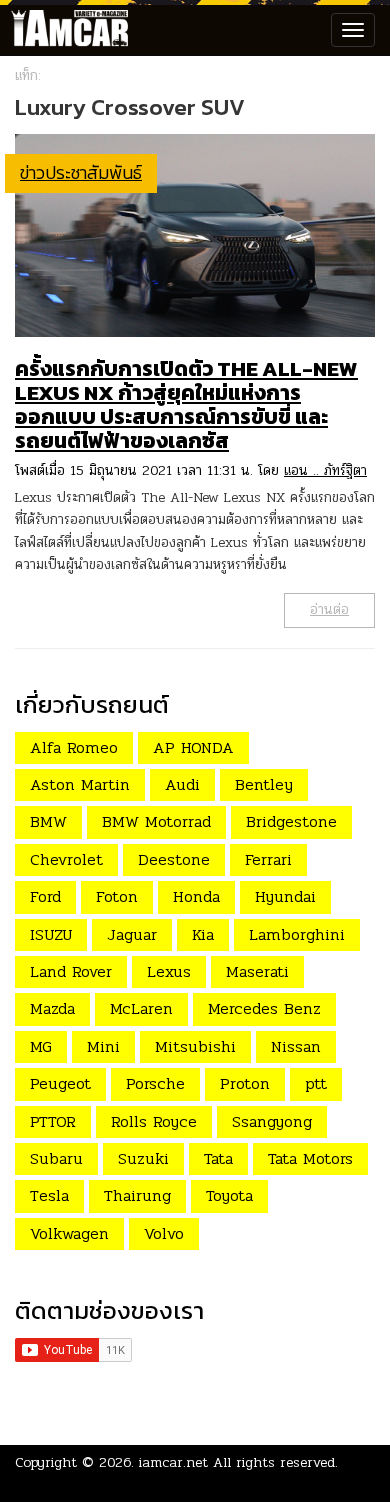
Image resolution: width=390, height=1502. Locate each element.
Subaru (56, 1158)
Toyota (229, 1195)
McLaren (141, 1008)
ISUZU (51, 934)
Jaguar (132, 934)
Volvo (164, 1233)
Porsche (155, 1083)
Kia (203, 934)
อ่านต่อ (329, 609)
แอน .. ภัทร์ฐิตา (325, 470)
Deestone (174, 859)
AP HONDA (193, 747)
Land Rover (71, 971)
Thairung (137, 1195)
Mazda (52, 1008)
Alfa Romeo (74, 747)
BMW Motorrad (156, 821)
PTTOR (53, 1121)
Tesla (49, 1195)
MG (41, 1046)
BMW (48, 821)
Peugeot (60, 1083)
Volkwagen (69, 1233)
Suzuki (143, 1158)
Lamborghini (297, 934)
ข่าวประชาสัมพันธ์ (81, 172)
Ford (45, 896)
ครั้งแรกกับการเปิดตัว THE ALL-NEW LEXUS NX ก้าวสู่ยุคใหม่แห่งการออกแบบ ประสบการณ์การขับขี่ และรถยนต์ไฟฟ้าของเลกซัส (186, 404)
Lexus (169, 971)
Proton (245, 1083)
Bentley (264, 784)
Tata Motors (310, 1158)
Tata (218, 1158)
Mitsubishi (195, 1046)
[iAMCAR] (65, 30)
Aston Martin (80, 784)
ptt (316, 1083)
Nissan (296, 1046)
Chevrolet (66, 859)
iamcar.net (173, 1462)
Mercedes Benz (264, 1008)
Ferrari (268, 859)
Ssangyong (272, 1121)
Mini (103, 1046)
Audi (182, 784)
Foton (117, 896)
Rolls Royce (154, 1121)
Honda (196, 896)
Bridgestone (291, 821)
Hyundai (285, 896)
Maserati (257, 971)
